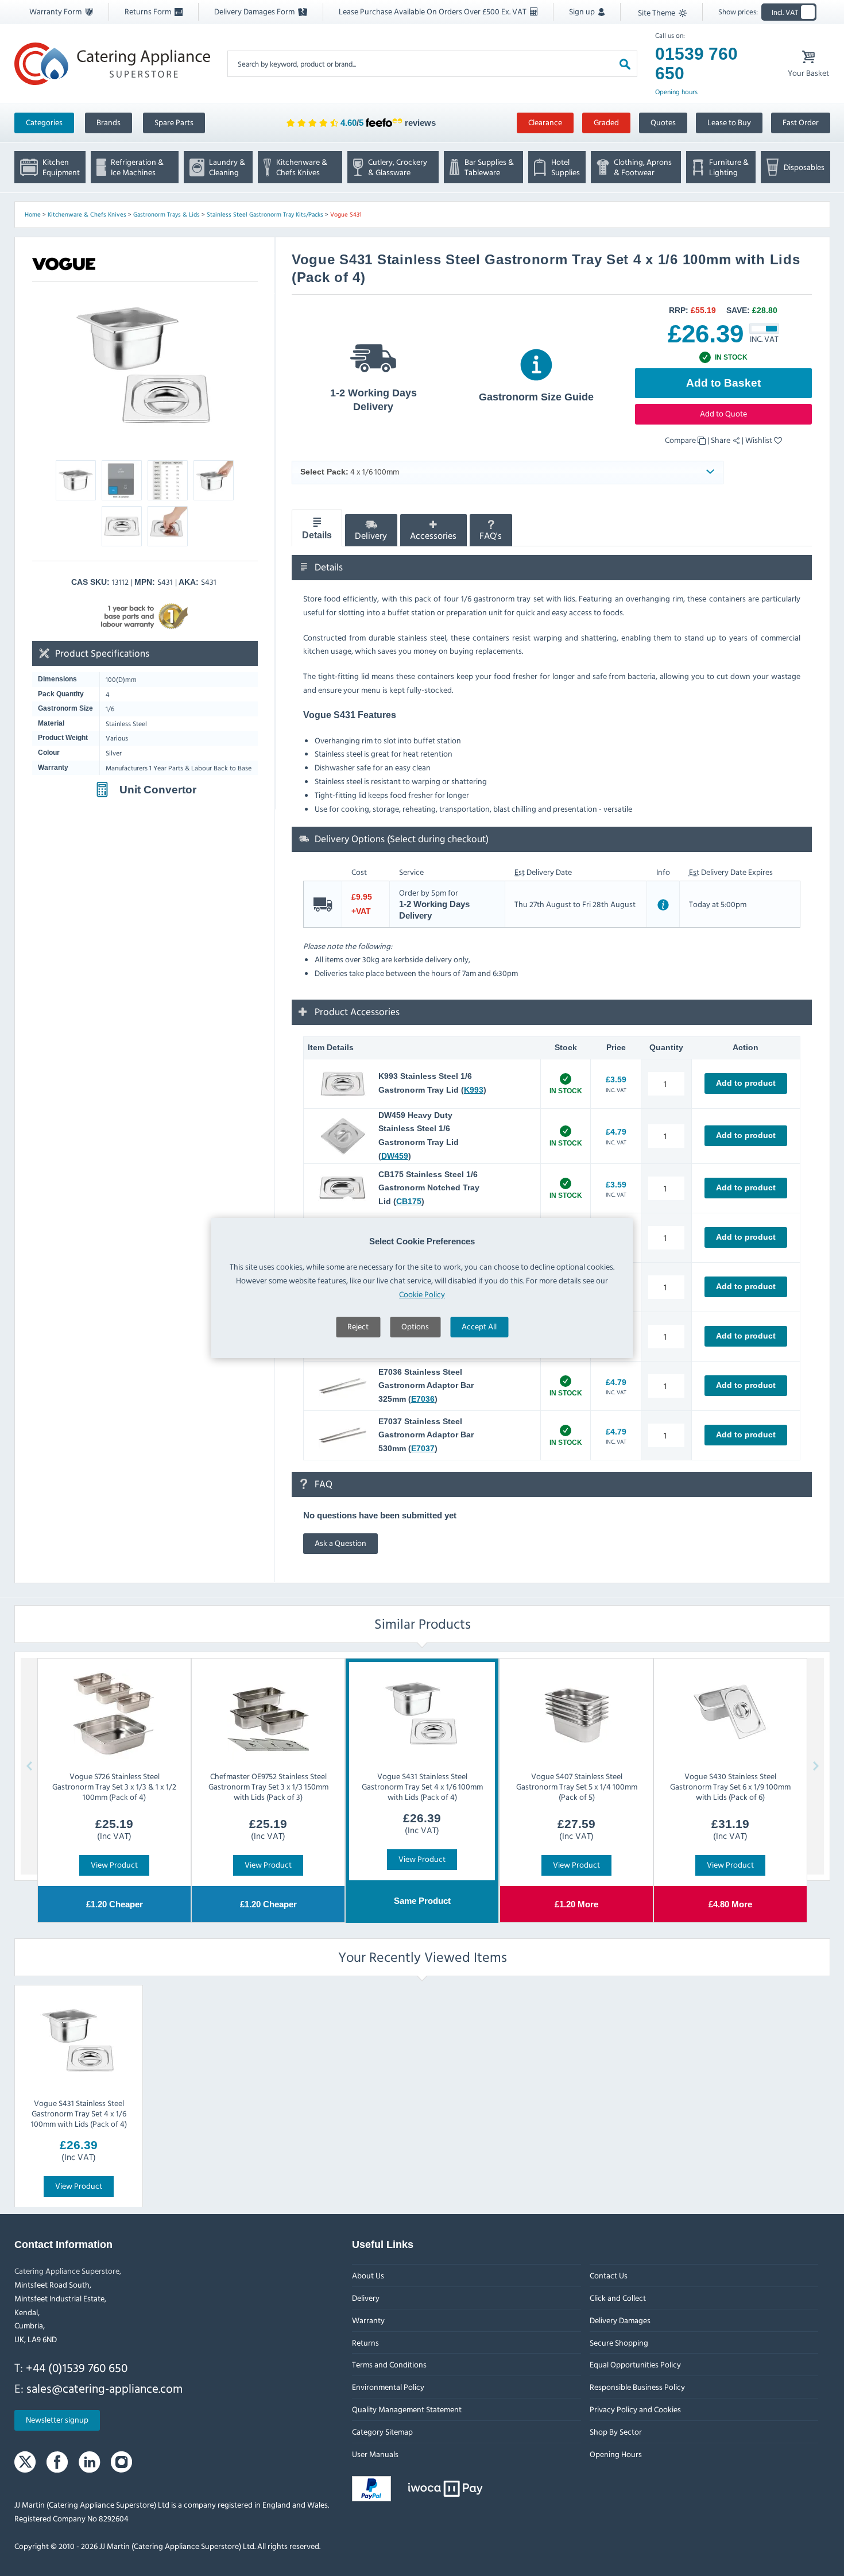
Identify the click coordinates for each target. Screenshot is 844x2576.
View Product (114, 1864)
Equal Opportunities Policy (635, 2365)
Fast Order (801, 122)
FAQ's (491, 536)
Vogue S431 (346, 214)
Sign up (583, 11)
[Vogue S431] (145, 367)
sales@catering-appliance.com (104, 2388)
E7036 (423, 1399)
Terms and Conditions (389, 2365)
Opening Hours (615, 2454)
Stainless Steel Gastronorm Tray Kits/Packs (265, 214)
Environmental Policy (388, 2387)
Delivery (371, 536)
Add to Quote (723, 413)
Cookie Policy (422, 1294)
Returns (365, 2342)
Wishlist (760, 440)
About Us (368, 2275)
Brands (109, 122)
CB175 (409, 1201)
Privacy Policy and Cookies (635, 2409)
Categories (44, 122)
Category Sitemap (382, 2432)
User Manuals (375, 2454)
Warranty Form (56, 11)
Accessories (433, 536)
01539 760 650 (696, 63)
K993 (474, 1090)
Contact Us (608, 2275)
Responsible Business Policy (637, 2387)
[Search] (625, 63)
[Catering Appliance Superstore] (112, 63)
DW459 (395, 1156)
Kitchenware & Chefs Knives (87, 214)
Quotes (663, 122)
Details (317, 536)
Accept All (479, 1326)
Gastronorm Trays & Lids (167, 214)
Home (33, 214)
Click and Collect (617, 2298)
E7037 (423, 1448)
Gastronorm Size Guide (536, 397)
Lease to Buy (729, 122)
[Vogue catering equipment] (64, 264)
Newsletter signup (57, 2420)
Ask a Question (340, 1543)
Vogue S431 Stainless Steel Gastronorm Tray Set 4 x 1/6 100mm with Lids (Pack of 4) (78, 2113)
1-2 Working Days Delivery (373, 400)
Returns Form (149, 11)
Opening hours (676, 92)
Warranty (368, 2320)
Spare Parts (174, 122)
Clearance (545, 122)
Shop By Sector (615, 2432)
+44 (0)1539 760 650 (77, 2367)
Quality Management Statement (407, 2409)
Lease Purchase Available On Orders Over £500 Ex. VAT (433, 11)
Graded (606, 122)
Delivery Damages (620, 2320)
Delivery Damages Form (255, 11)
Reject (358, 1326)
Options (415, 1326)
